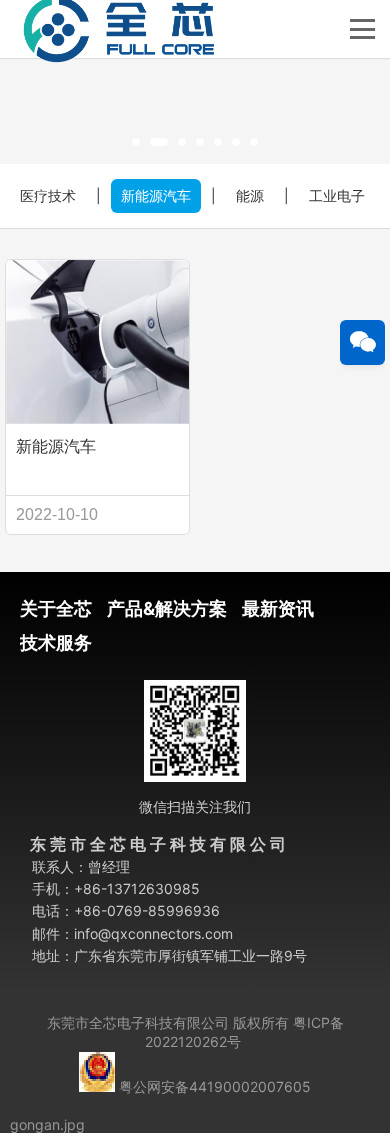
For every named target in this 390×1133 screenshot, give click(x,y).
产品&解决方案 (167, 608)
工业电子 (337, 195)
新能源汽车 (156, 195)
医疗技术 (48, 195)
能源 (250, 195)
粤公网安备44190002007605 (215, 1086)
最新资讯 (278, 608)
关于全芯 (56, 608)
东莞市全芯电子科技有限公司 (138, 1022)
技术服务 (56, 642)
